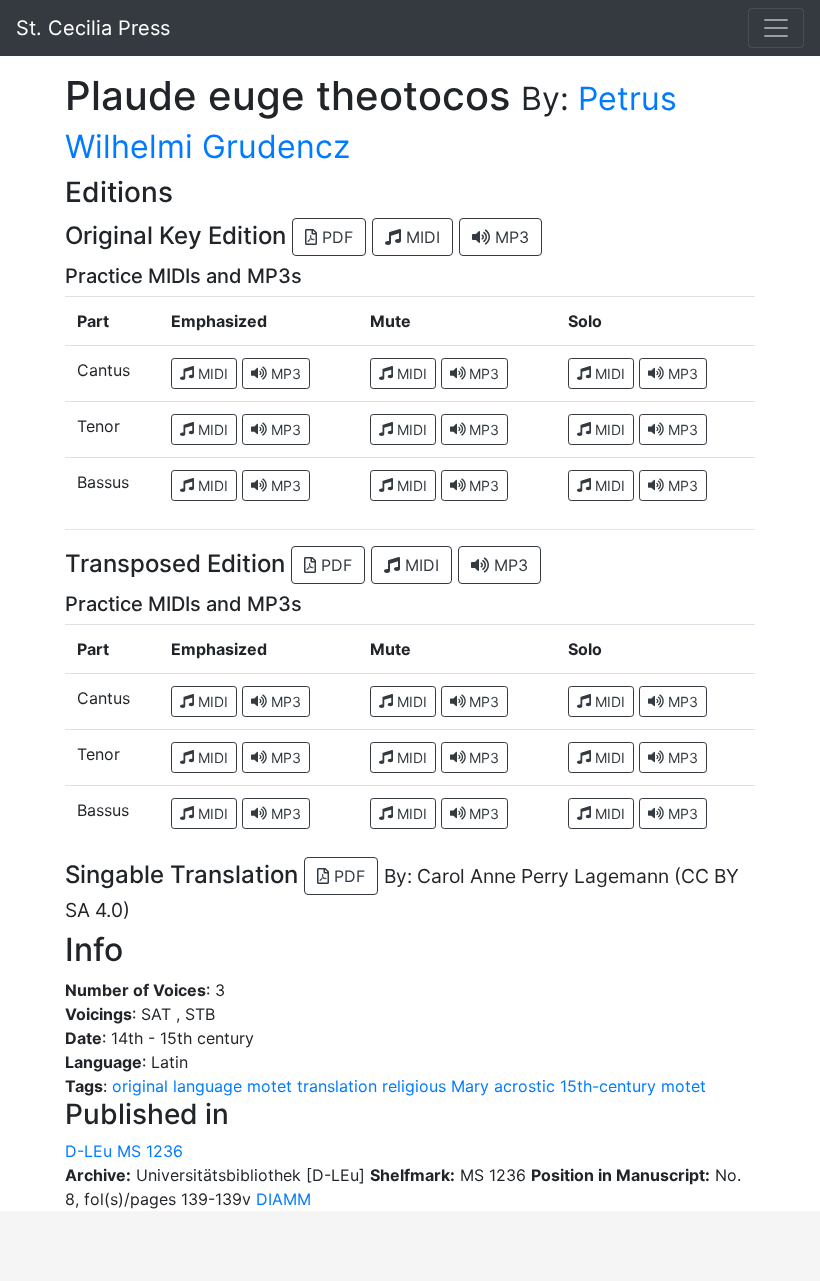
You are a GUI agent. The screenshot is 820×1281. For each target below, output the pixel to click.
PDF (335, 237)
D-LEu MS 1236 (124, 1151)
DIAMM (283, 1199)
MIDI (420, 237)
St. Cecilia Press (93, 28)
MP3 (509, 237)
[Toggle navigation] (776, 28)
